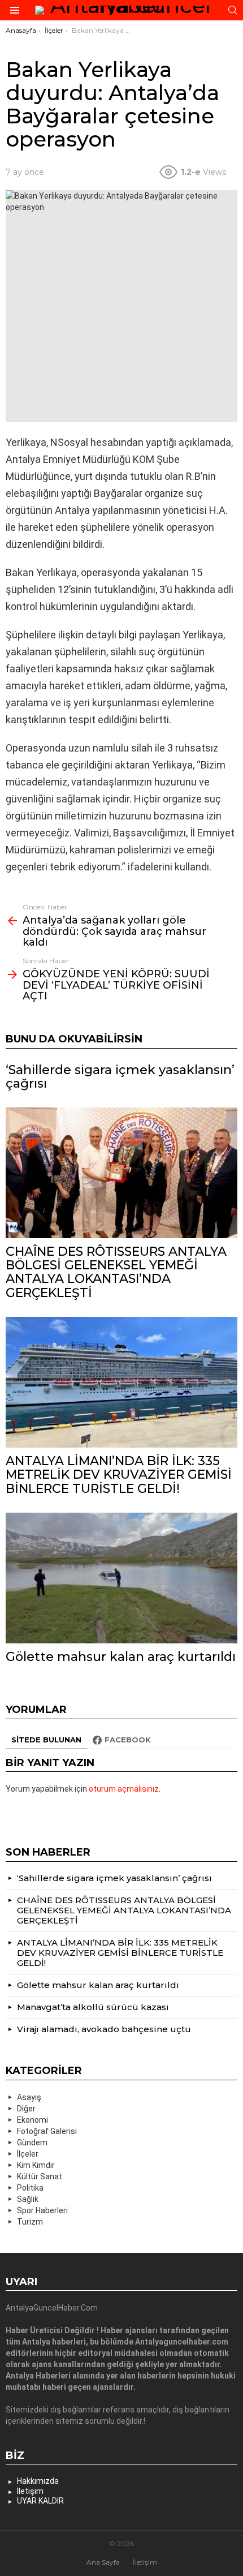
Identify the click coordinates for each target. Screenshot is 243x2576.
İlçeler (28, 2154)
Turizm (30, 2222)
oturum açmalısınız (124, 1789)
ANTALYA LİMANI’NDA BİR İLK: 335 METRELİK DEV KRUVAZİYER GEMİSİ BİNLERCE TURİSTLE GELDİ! (119, 1475)
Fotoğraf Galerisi (47, 2131)
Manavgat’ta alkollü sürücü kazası (93, 2007)
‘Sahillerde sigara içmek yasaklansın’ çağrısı (120, 1077)
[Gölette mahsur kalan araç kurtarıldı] (121, 1578)
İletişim (30, 2491)
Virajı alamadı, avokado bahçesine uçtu (104, 2029)
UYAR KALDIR (40, 2501)
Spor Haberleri (42, 2210)
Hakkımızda (38, 2481)
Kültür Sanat (40, 2176)
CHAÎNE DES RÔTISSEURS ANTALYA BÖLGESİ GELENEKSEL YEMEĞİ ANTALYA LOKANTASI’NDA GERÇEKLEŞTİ (116, 1272)
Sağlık (28, 2199)
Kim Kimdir (36, 2165)
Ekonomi (32, 2120)
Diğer (26, 2109)
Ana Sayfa (103, 2562)
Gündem (32, 2143)
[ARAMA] (233, 10)
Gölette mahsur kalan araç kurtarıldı (121, 1657)
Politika (30, 2188)
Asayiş (29, 2097)
